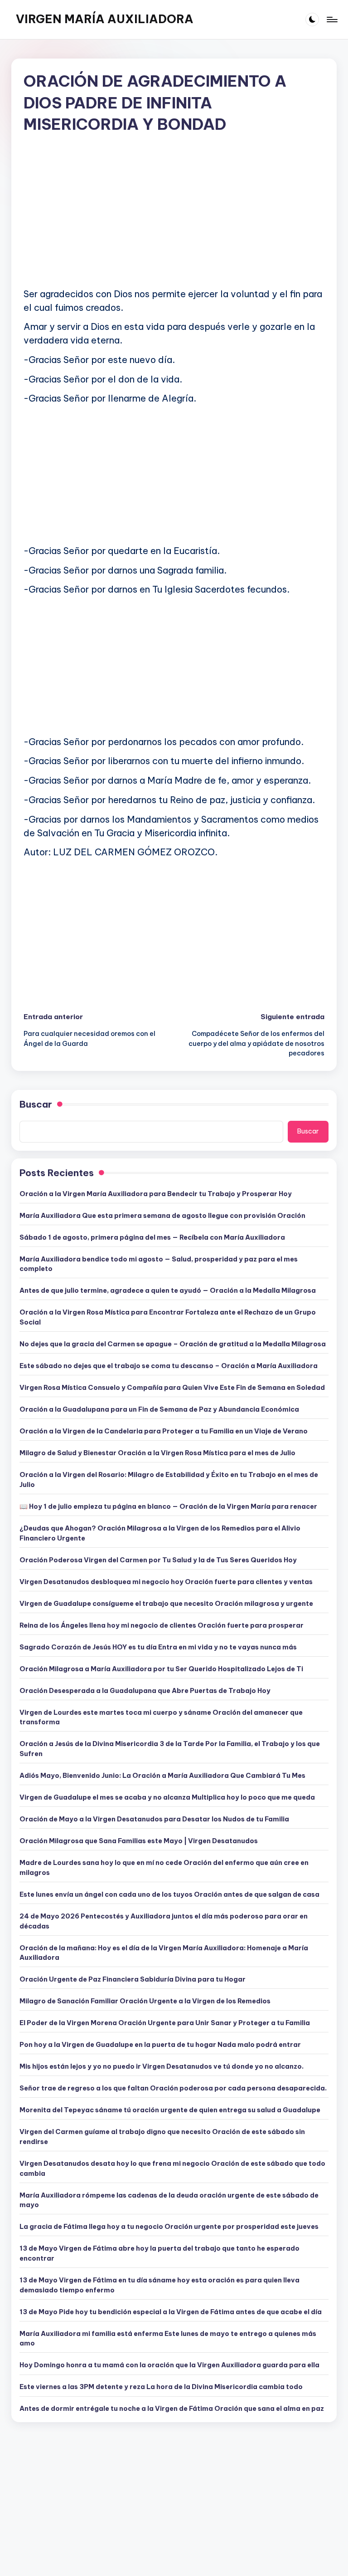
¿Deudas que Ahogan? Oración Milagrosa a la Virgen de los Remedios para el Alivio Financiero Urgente (160, 1533)
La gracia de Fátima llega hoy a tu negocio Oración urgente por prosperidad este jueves (169, 2227)
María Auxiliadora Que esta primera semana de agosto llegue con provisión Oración (162, 1216)
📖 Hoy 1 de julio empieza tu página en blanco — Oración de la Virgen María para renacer (168, 1506)
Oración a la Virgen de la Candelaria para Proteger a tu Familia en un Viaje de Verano (164, 1431)
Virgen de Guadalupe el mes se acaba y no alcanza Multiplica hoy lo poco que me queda (167, 1797)
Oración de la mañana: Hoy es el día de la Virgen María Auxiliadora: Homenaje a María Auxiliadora (164, 1953)
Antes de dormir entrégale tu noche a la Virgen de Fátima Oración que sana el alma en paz (172, 2409)
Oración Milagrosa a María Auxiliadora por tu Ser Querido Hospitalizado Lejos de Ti (161, 1669)
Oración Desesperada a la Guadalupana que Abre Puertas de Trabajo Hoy (145, 1691)
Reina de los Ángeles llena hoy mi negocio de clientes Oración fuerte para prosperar (162, 1625)
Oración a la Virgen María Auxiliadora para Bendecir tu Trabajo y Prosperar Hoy (156, 1194)
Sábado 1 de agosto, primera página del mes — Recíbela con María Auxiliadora (152, 1237)
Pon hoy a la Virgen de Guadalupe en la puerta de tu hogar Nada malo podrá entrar (160, 2045)
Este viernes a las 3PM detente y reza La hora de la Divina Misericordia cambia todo (161, 2387)
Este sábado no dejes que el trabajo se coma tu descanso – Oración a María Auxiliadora (169, 1366)
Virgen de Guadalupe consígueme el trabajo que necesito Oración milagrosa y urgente (166, 1604)
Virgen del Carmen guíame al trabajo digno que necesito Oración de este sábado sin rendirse (162, 2137)
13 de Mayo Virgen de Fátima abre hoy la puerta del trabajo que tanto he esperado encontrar (159, 2253)
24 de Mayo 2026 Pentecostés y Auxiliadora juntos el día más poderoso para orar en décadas (164, 1921)
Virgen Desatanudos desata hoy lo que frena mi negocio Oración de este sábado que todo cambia (172, 2169)
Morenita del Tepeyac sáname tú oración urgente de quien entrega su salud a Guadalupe (170, 2110)
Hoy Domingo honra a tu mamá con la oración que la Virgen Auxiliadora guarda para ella (169, 2365)
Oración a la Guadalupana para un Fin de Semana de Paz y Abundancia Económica (159, 1409)
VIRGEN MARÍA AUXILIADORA (105, 19)
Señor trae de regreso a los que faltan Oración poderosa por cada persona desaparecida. (173, 2088)
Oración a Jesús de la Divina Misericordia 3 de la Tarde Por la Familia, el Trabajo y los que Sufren (170, 1749)
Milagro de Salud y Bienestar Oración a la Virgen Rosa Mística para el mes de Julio (157, 1453)
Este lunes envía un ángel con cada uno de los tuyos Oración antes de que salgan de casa (169, 1894)
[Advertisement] (174, 218)
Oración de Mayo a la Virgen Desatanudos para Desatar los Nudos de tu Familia (154, 1819)
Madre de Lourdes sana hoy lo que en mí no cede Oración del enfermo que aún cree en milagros (164, 1868)
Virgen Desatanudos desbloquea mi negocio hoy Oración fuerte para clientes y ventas (166, 1582)
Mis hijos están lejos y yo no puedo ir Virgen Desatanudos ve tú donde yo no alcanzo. (162, 2066)
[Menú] (331, 20)
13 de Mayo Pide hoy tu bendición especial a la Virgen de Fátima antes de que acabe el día (171, 2312)
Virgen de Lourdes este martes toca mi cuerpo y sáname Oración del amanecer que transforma (161, 1717)
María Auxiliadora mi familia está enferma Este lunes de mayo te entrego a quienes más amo (168, 2339)
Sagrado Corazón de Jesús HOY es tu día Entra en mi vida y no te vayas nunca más (158, 1647)
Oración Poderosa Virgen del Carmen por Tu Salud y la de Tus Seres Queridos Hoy (158, 1560)
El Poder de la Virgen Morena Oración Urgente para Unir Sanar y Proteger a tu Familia (165, 2023)
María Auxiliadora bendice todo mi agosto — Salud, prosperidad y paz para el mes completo (159, 1264)
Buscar (36, 1104)
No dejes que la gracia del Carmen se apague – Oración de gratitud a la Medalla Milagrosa (173, 1344)
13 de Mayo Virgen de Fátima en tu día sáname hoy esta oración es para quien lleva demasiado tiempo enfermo (159, 2285)
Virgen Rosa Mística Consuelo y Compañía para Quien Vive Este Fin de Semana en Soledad (172, 1388)
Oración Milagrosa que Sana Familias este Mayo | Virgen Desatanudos (139, 1841)
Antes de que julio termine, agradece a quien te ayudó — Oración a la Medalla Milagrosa (168, 1290)
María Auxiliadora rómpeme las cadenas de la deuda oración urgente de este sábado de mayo (169, 2200)
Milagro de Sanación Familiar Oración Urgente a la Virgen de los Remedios (145, 2001)
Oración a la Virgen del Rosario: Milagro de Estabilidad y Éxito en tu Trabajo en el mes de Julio (169, 1480)
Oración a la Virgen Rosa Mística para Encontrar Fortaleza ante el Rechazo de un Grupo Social (168, 1317)
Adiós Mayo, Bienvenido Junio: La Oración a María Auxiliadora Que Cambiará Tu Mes (162, 1776)
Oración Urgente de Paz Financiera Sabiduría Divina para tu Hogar (133, 1979)
